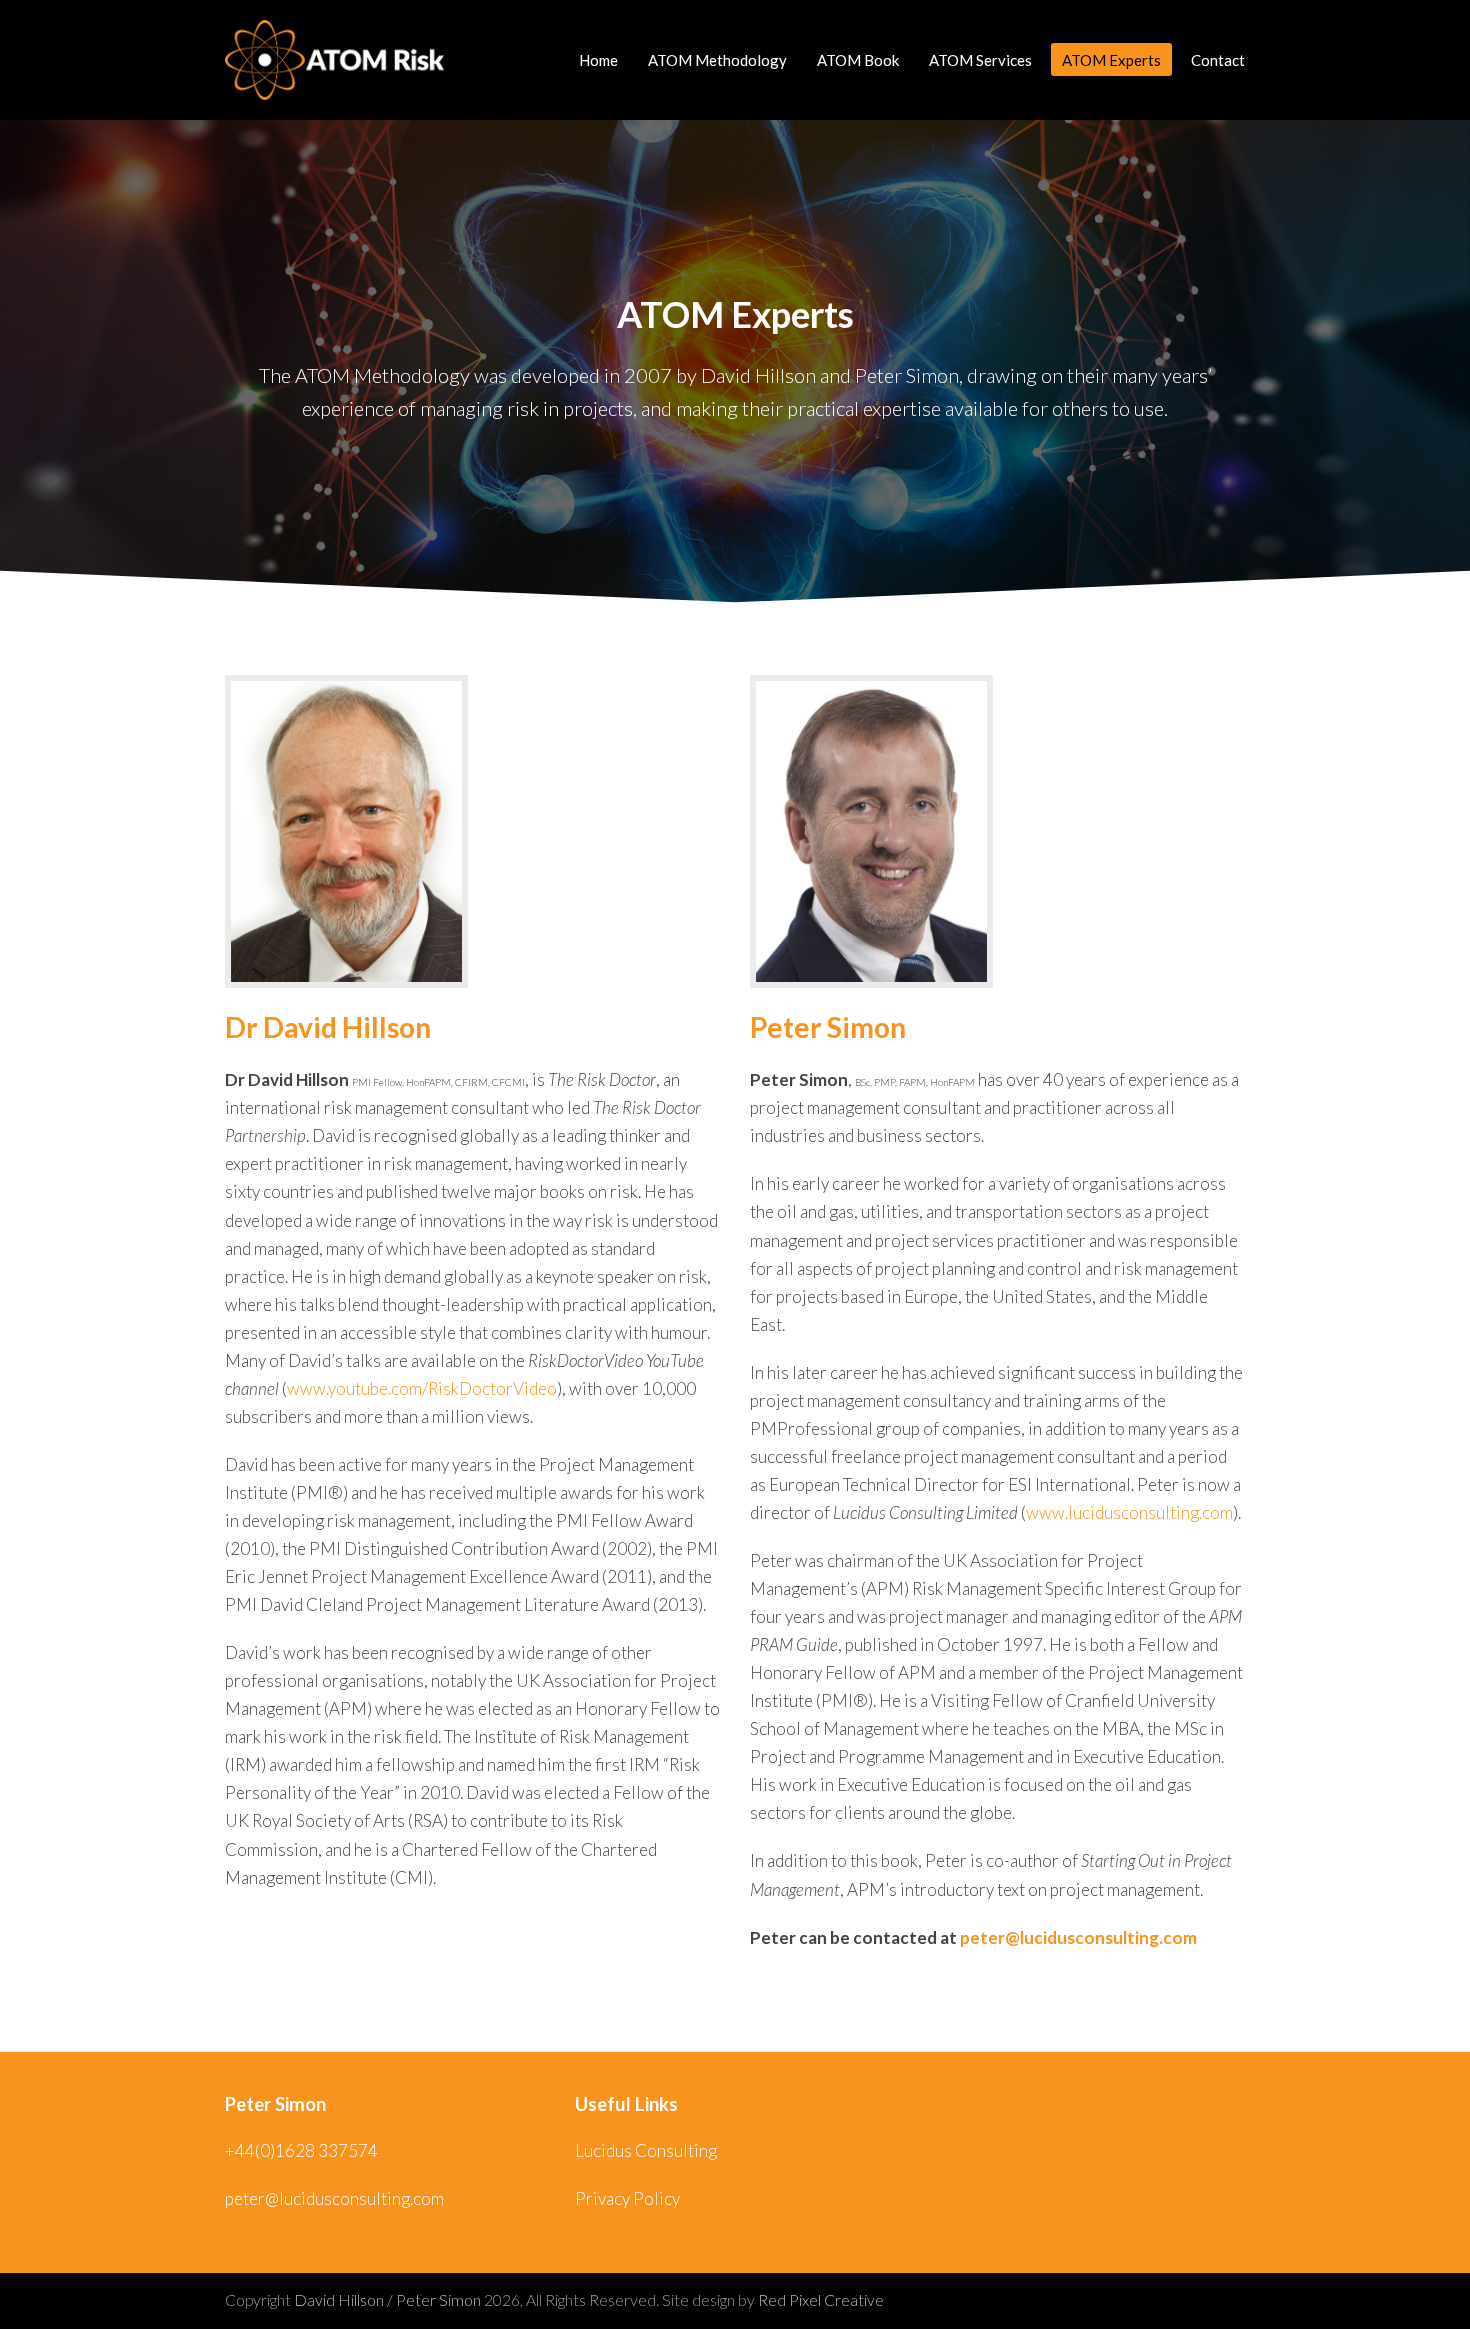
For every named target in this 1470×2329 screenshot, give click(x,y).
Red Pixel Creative (821, 2300)
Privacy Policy (627, 2198)
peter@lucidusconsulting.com (1078, 1937)
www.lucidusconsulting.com (1129, 1512)
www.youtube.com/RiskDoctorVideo (422, 1388)
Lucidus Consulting (646, 2150)
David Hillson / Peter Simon (387, 2300)
